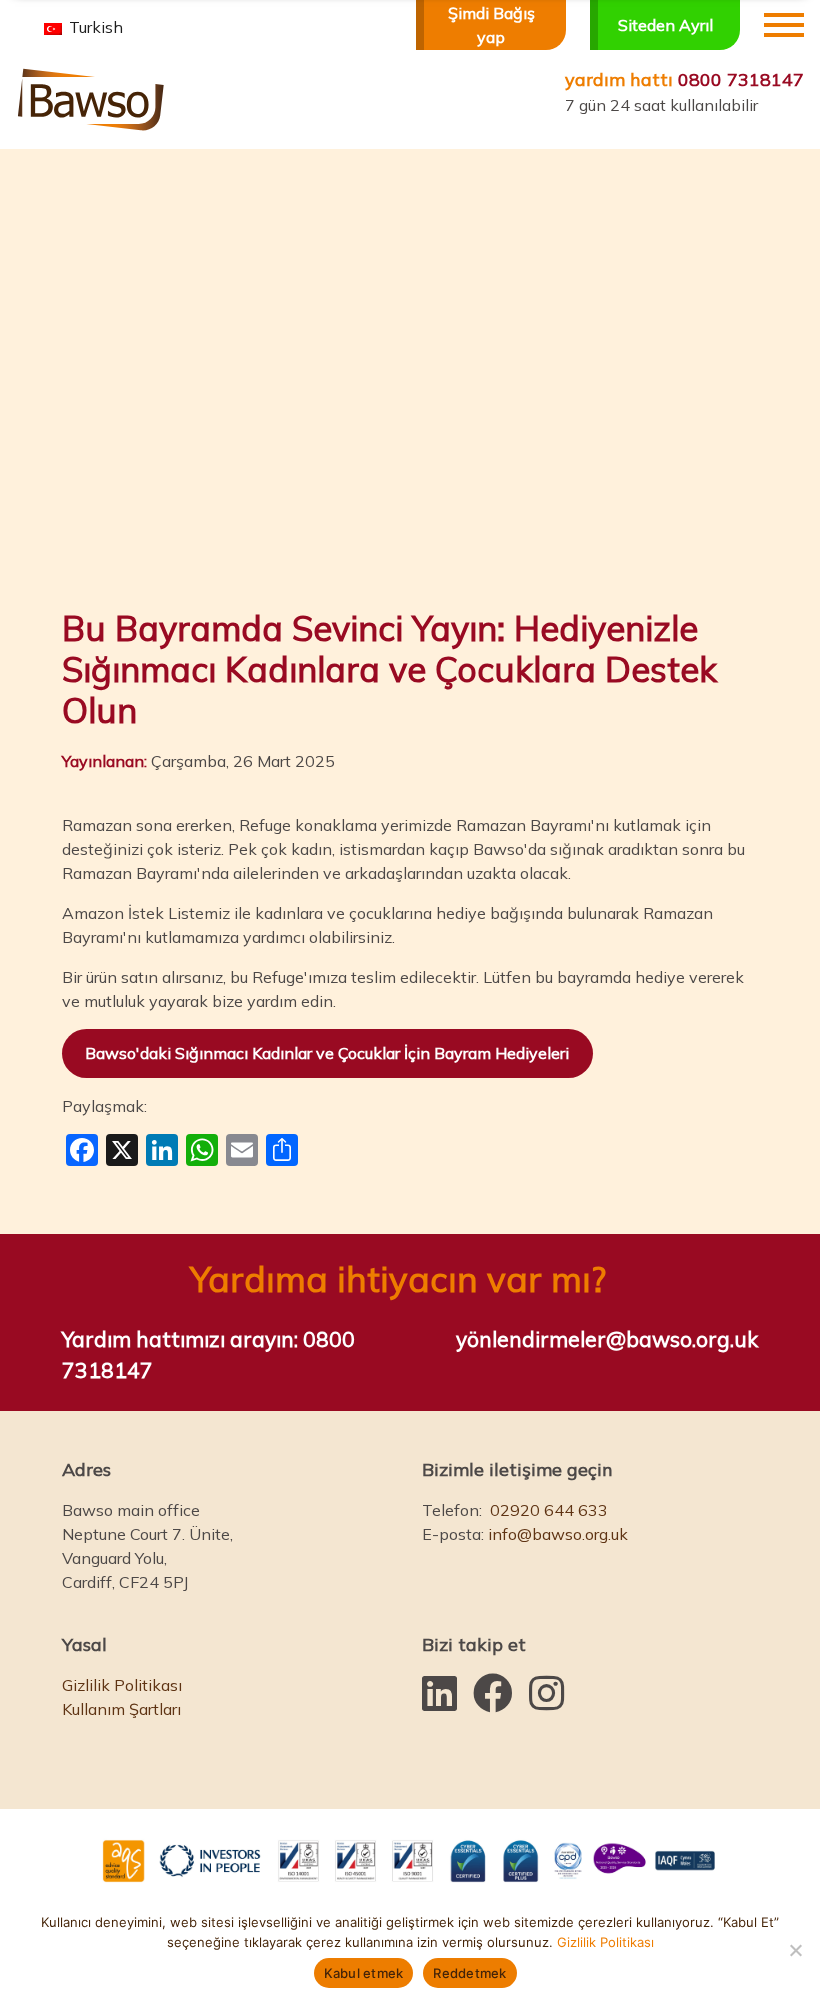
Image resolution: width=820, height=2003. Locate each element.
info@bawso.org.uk (558, 1534)
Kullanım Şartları (121, 1709)
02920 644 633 (549, 1510)
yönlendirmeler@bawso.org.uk (607, 1339)
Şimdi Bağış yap (491, 25)
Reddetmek (469, 1973)
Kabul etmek (364, 1973)
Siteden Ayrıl (665, 25)
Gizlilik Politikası (122, 1685)
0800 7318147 (684, 79)
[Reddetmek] (795, 1950)
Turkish (94, 27)
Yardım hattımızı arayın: (208, 1355)
